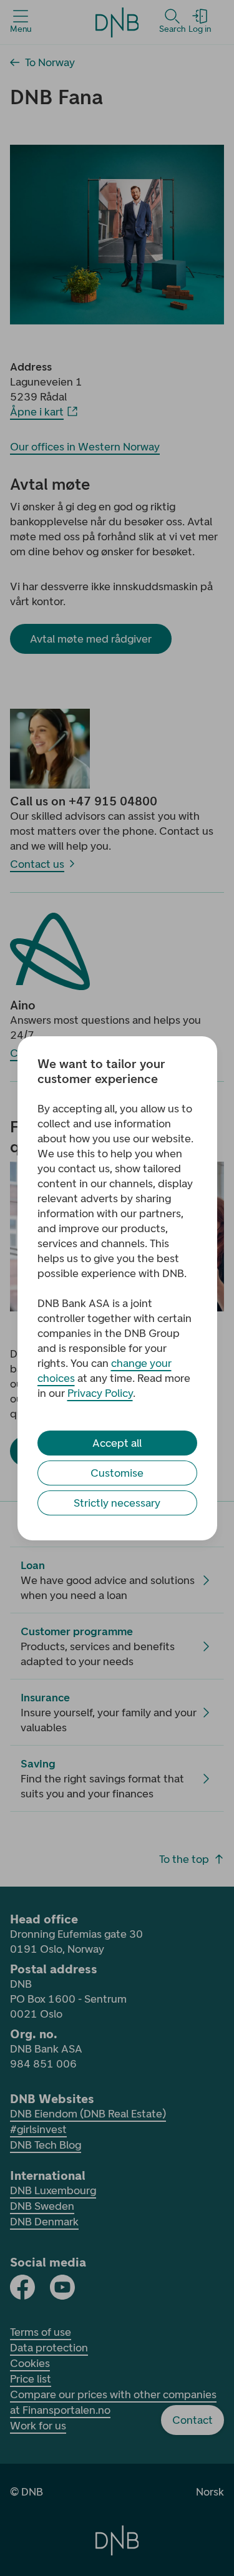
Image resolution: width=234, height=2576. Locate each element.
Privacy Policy (100, 1393)
